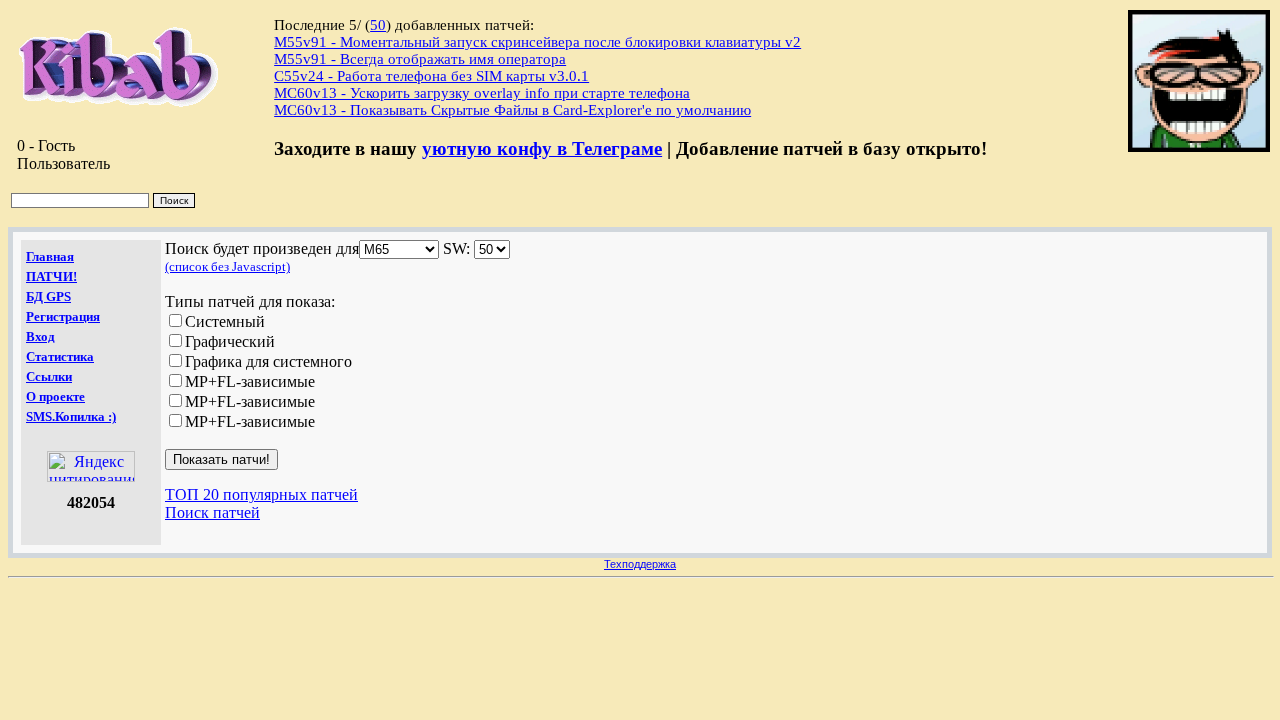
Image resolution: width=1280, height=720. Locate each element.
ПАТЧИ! (51, 276)
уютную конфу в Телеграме (542, 148)
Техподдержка (640, 564)
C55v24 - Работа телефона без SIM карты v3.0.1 (431, 76)
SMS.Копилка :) (71, 416)
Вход (40, 336)
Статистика (60, 356)
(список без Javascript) (227, 266)
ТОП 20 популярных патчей (261, 494)
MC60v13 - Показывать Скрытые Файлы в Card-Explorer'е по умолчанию (512, 110)
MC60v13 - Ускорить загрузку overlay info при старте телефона (482, 93)
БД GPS (48, 296)
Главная (50, 256)
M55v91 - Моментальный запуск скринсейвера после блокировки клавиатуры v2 (537, 42)
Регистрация (63, 316)
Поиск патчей (212, 512)
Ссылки (49, 376)
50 (378, 25)
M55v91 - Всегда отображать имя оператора (420, 59)
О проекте (55, 396)
